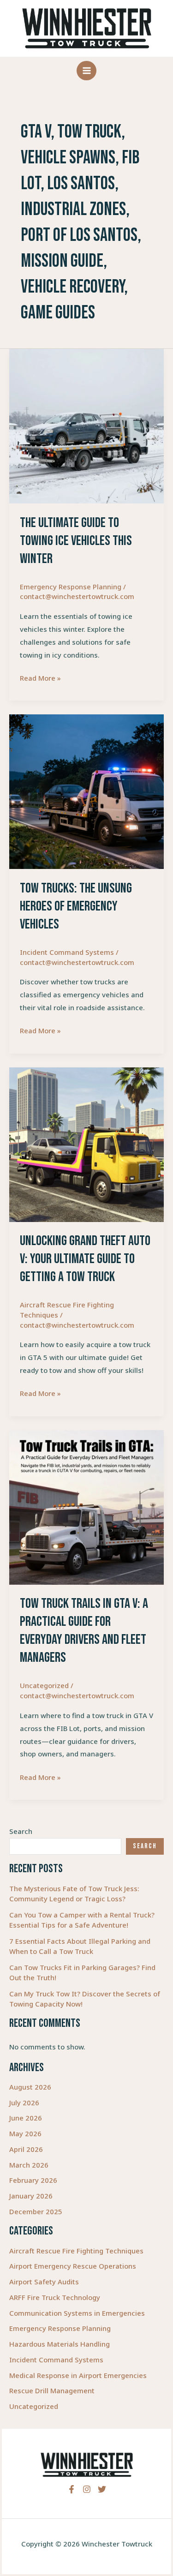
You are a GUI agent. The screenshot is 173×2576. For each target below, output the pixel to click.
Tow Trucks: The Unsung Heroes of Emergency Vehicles (76, 906)
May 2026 (25, 2133)
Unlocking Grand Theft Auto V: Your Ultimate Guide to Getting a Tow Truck (85, 1259)
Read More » (40, 679)
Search (21, 1831)
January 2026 (31, 2196)
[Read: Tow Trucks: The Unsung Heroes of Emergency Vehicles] (86, 791)
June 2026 (26, 2118)
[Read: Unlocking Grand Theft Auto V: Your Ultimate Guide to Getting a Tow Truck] (86, 1144)
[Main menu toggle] (86, 71)
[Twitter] (102, 2489)
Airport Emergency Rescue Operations (73, 2266)
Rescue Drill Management (52, 2390)
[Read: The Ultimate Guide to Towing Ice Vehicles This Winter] (86, 425)
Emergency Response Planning (60, 2328)
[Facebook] (72, 2489)
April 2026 (26, 2149)
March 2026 (29, 2165)
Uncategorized (34, 2406)
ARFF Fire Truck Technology (55, 2297)
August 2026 (30, 2087)
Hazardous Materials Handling (60, 2344)
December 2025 (36, 2211)
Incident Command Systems (56, 2360)
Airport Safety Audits (44, 2282)
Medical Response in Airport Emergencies (78, 2375)
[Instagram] (87, 2489)
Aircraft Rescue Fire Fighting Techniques (76, 2251)
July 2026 (24, 2103)
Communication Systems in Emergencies (77, 2313)
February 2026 (33, 2180)
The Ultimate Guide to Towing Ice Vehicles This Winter (76, 541)
